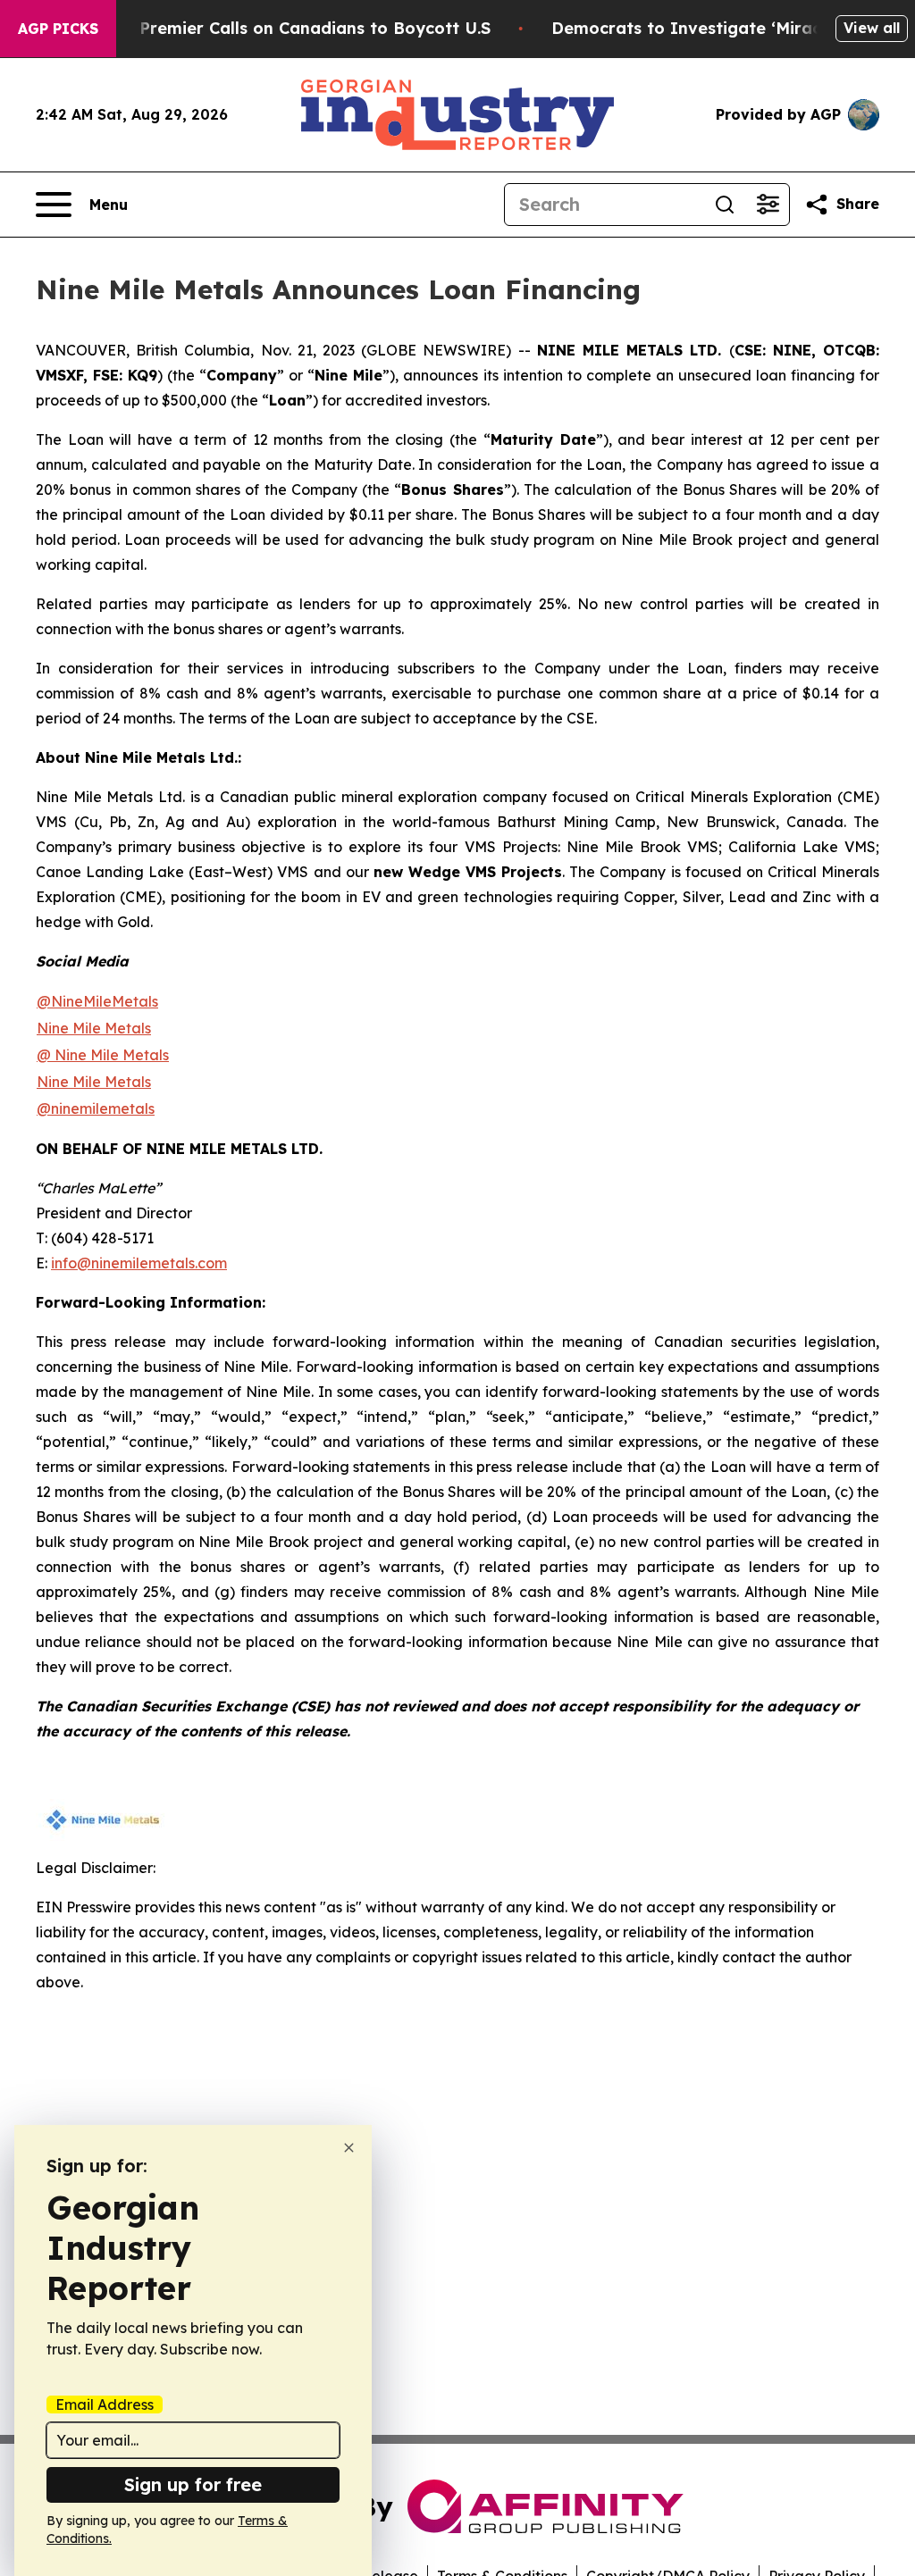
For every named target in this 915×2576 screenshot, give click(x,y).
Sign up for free (193, 2484)
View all (872, 28)
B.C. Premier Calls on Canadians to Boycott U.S (298, 28)
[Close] (349, 2148)
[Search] (725, 205)
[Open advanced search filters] (768, 205)
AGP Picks (58, 29)
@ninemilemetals (96, 1108)
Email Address (105, 2405)
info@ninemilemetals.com (139, 1263)
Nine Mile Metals (94, 1082)
